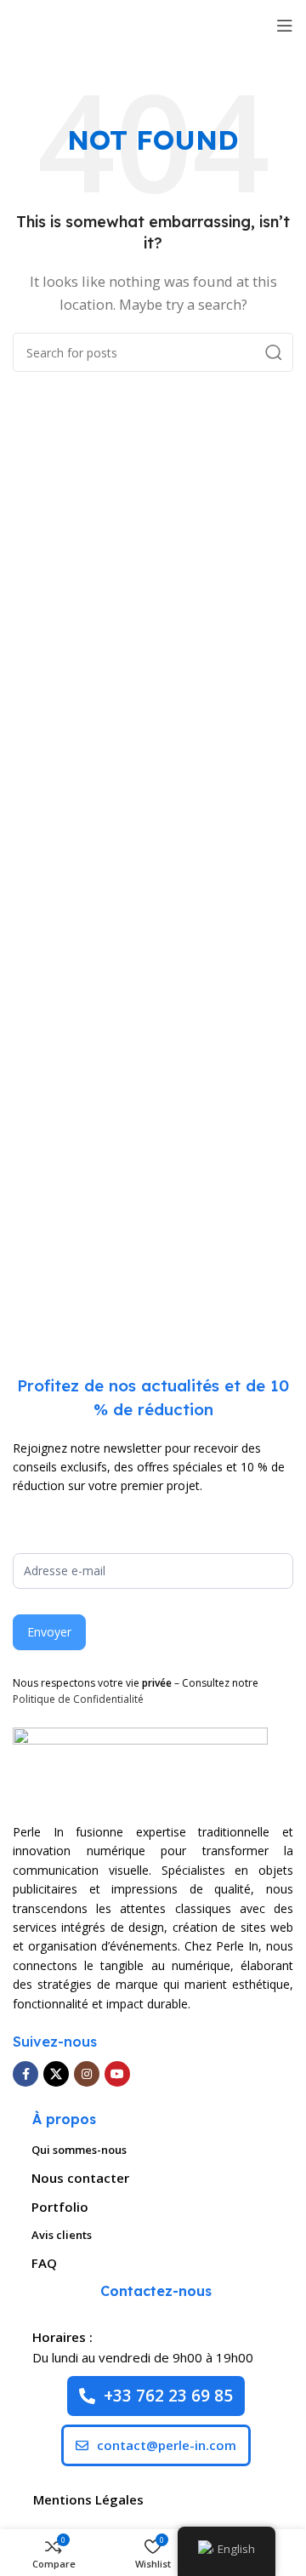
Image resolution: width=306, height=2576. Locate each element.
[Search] (274, 352)
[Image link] (140, 1765)
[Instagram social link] (87, 2074)
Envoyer (49, 1632)
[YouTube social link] (117, 2074)
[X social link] (56, 2074)
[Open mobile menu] (285, 26)
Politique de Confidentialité (78, 1699)
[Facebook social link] (25, 2074)
